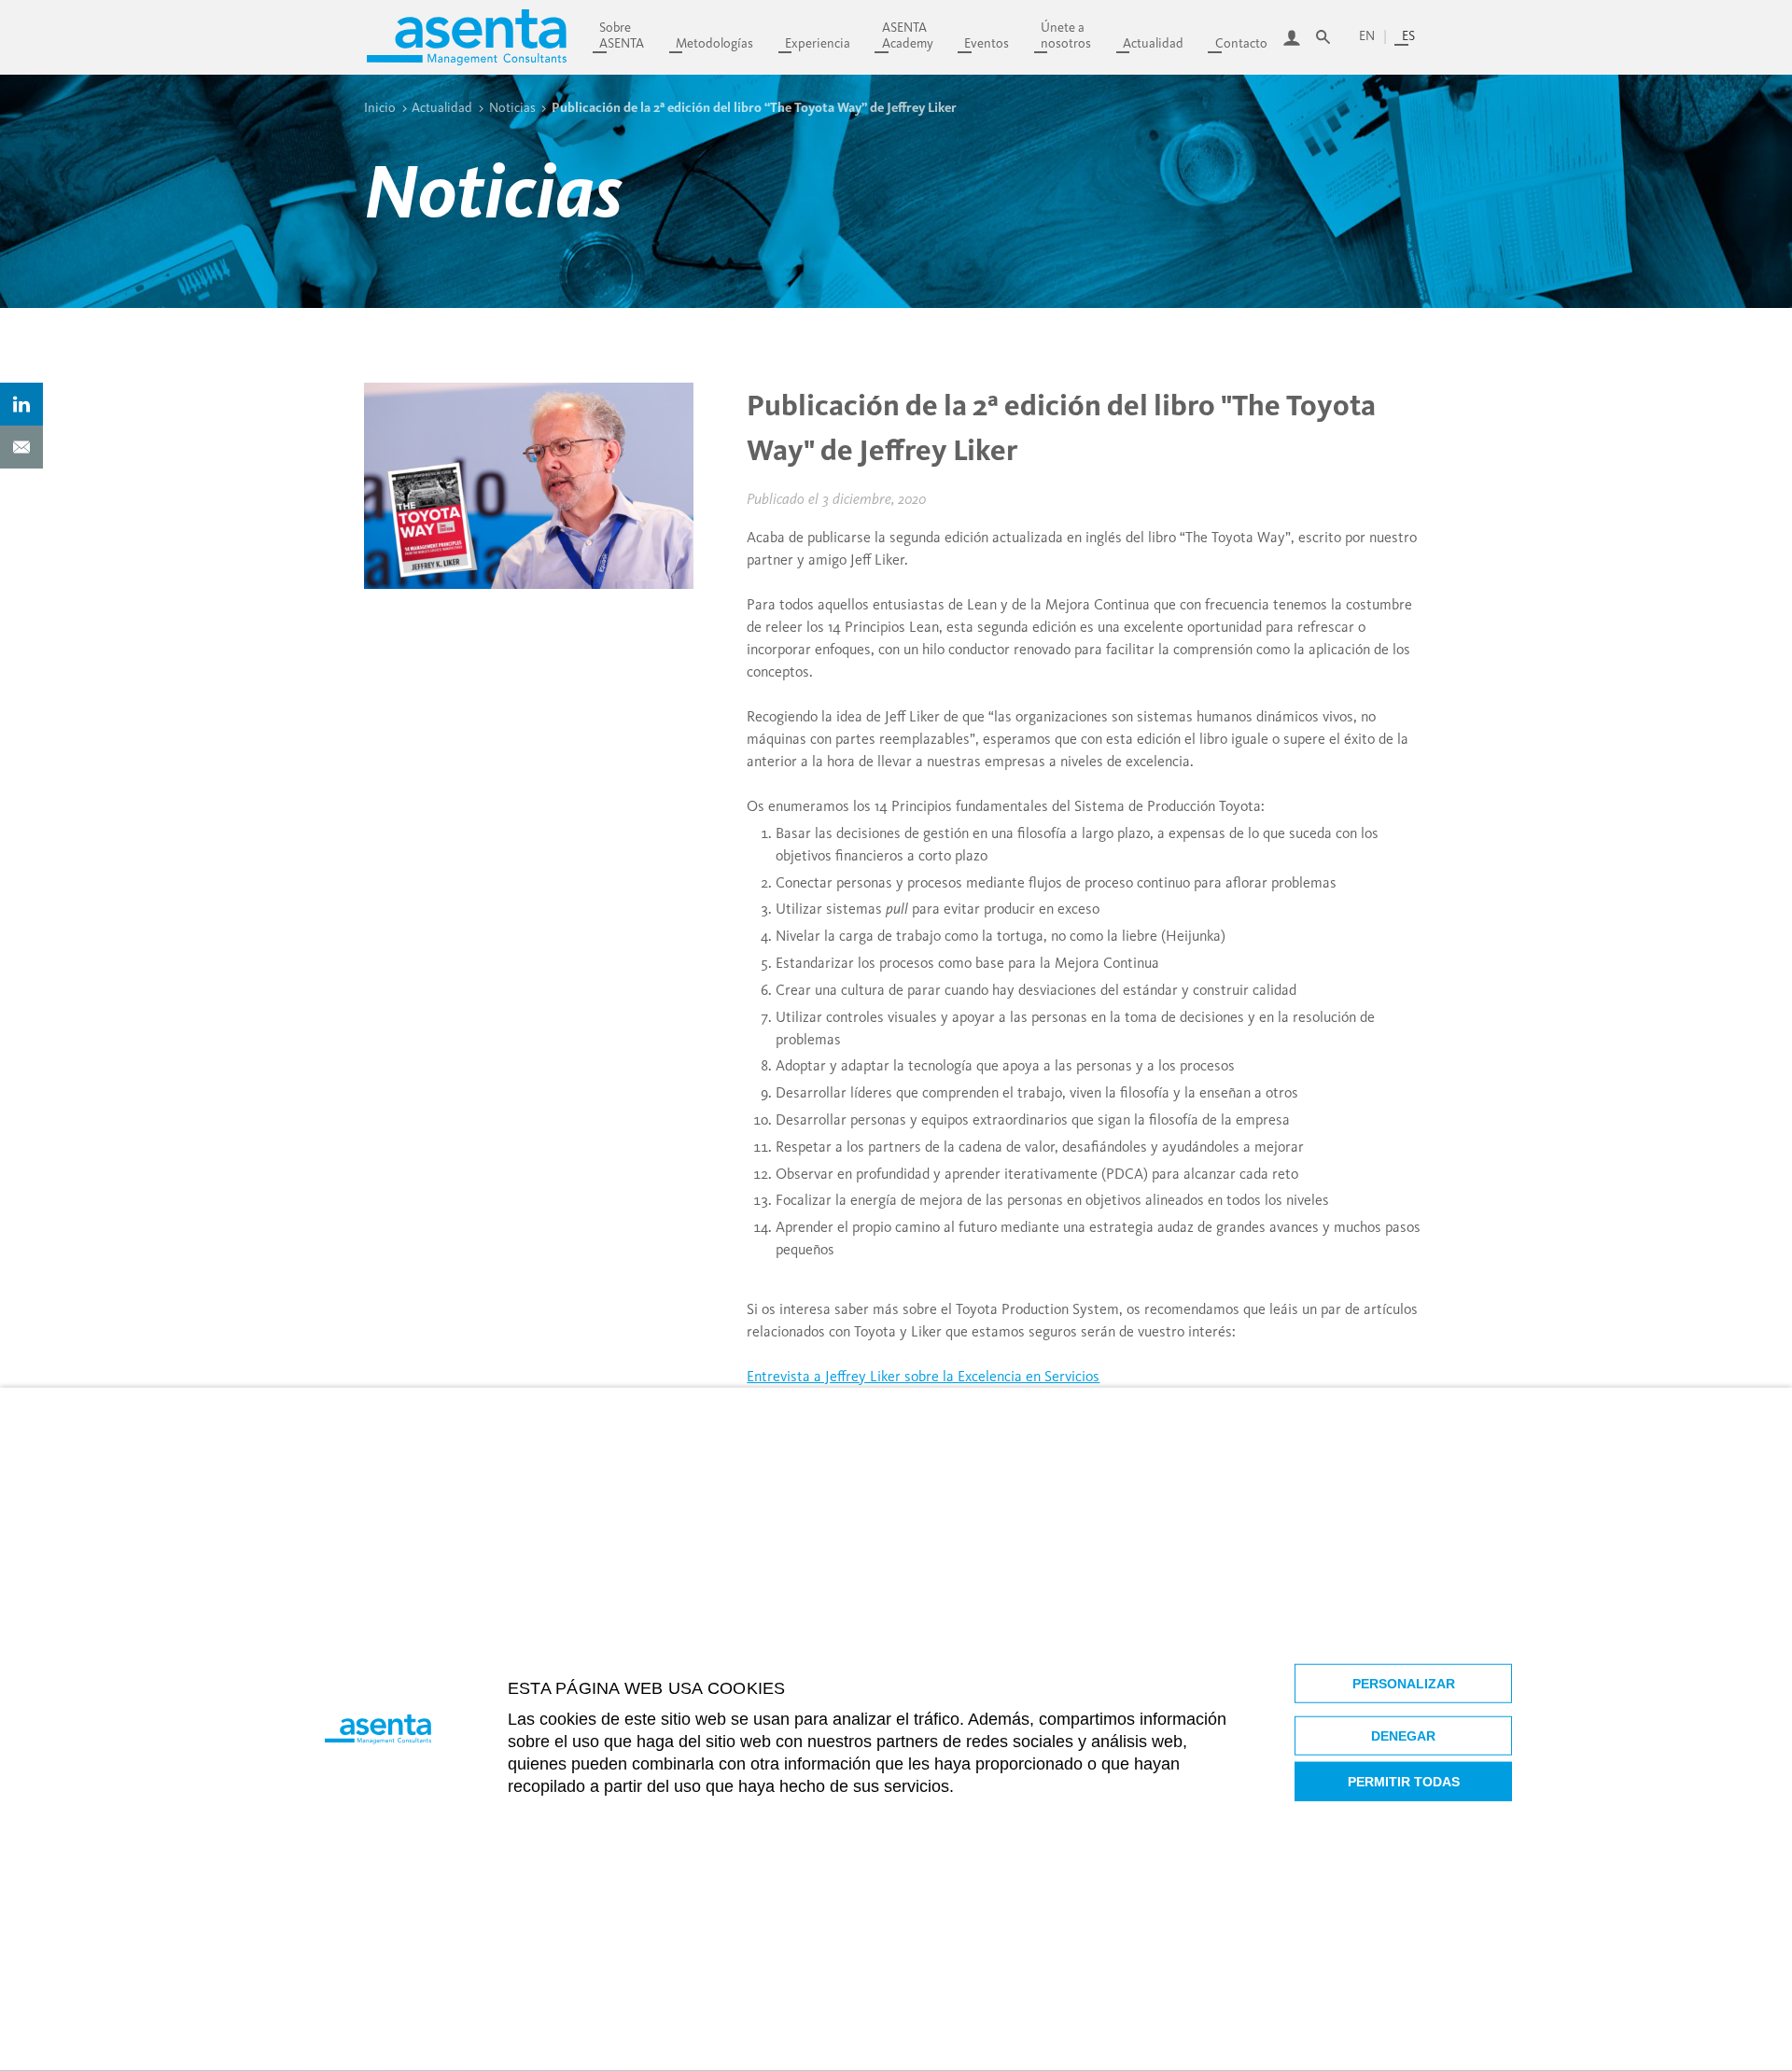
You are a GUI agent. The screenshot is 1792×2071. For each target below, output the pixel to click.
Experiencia (818, 43)
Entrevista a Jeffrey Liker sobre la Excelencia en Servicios (923, 1376)
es (1408, 36)
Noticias (512, 107)
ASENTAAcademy (908, 35)
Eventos (987, 43)
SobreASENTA (622, 35)
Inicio (380, 107)
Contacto (1241, 43)
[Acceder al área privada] (1292, 37)
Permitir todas (1404, 1782)
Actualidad (1153, 43)
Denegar (1403, 1736)
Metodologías (714, 43)
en (1367, 36)
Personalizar (1404, 1684)
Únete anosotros (1066, 35)
